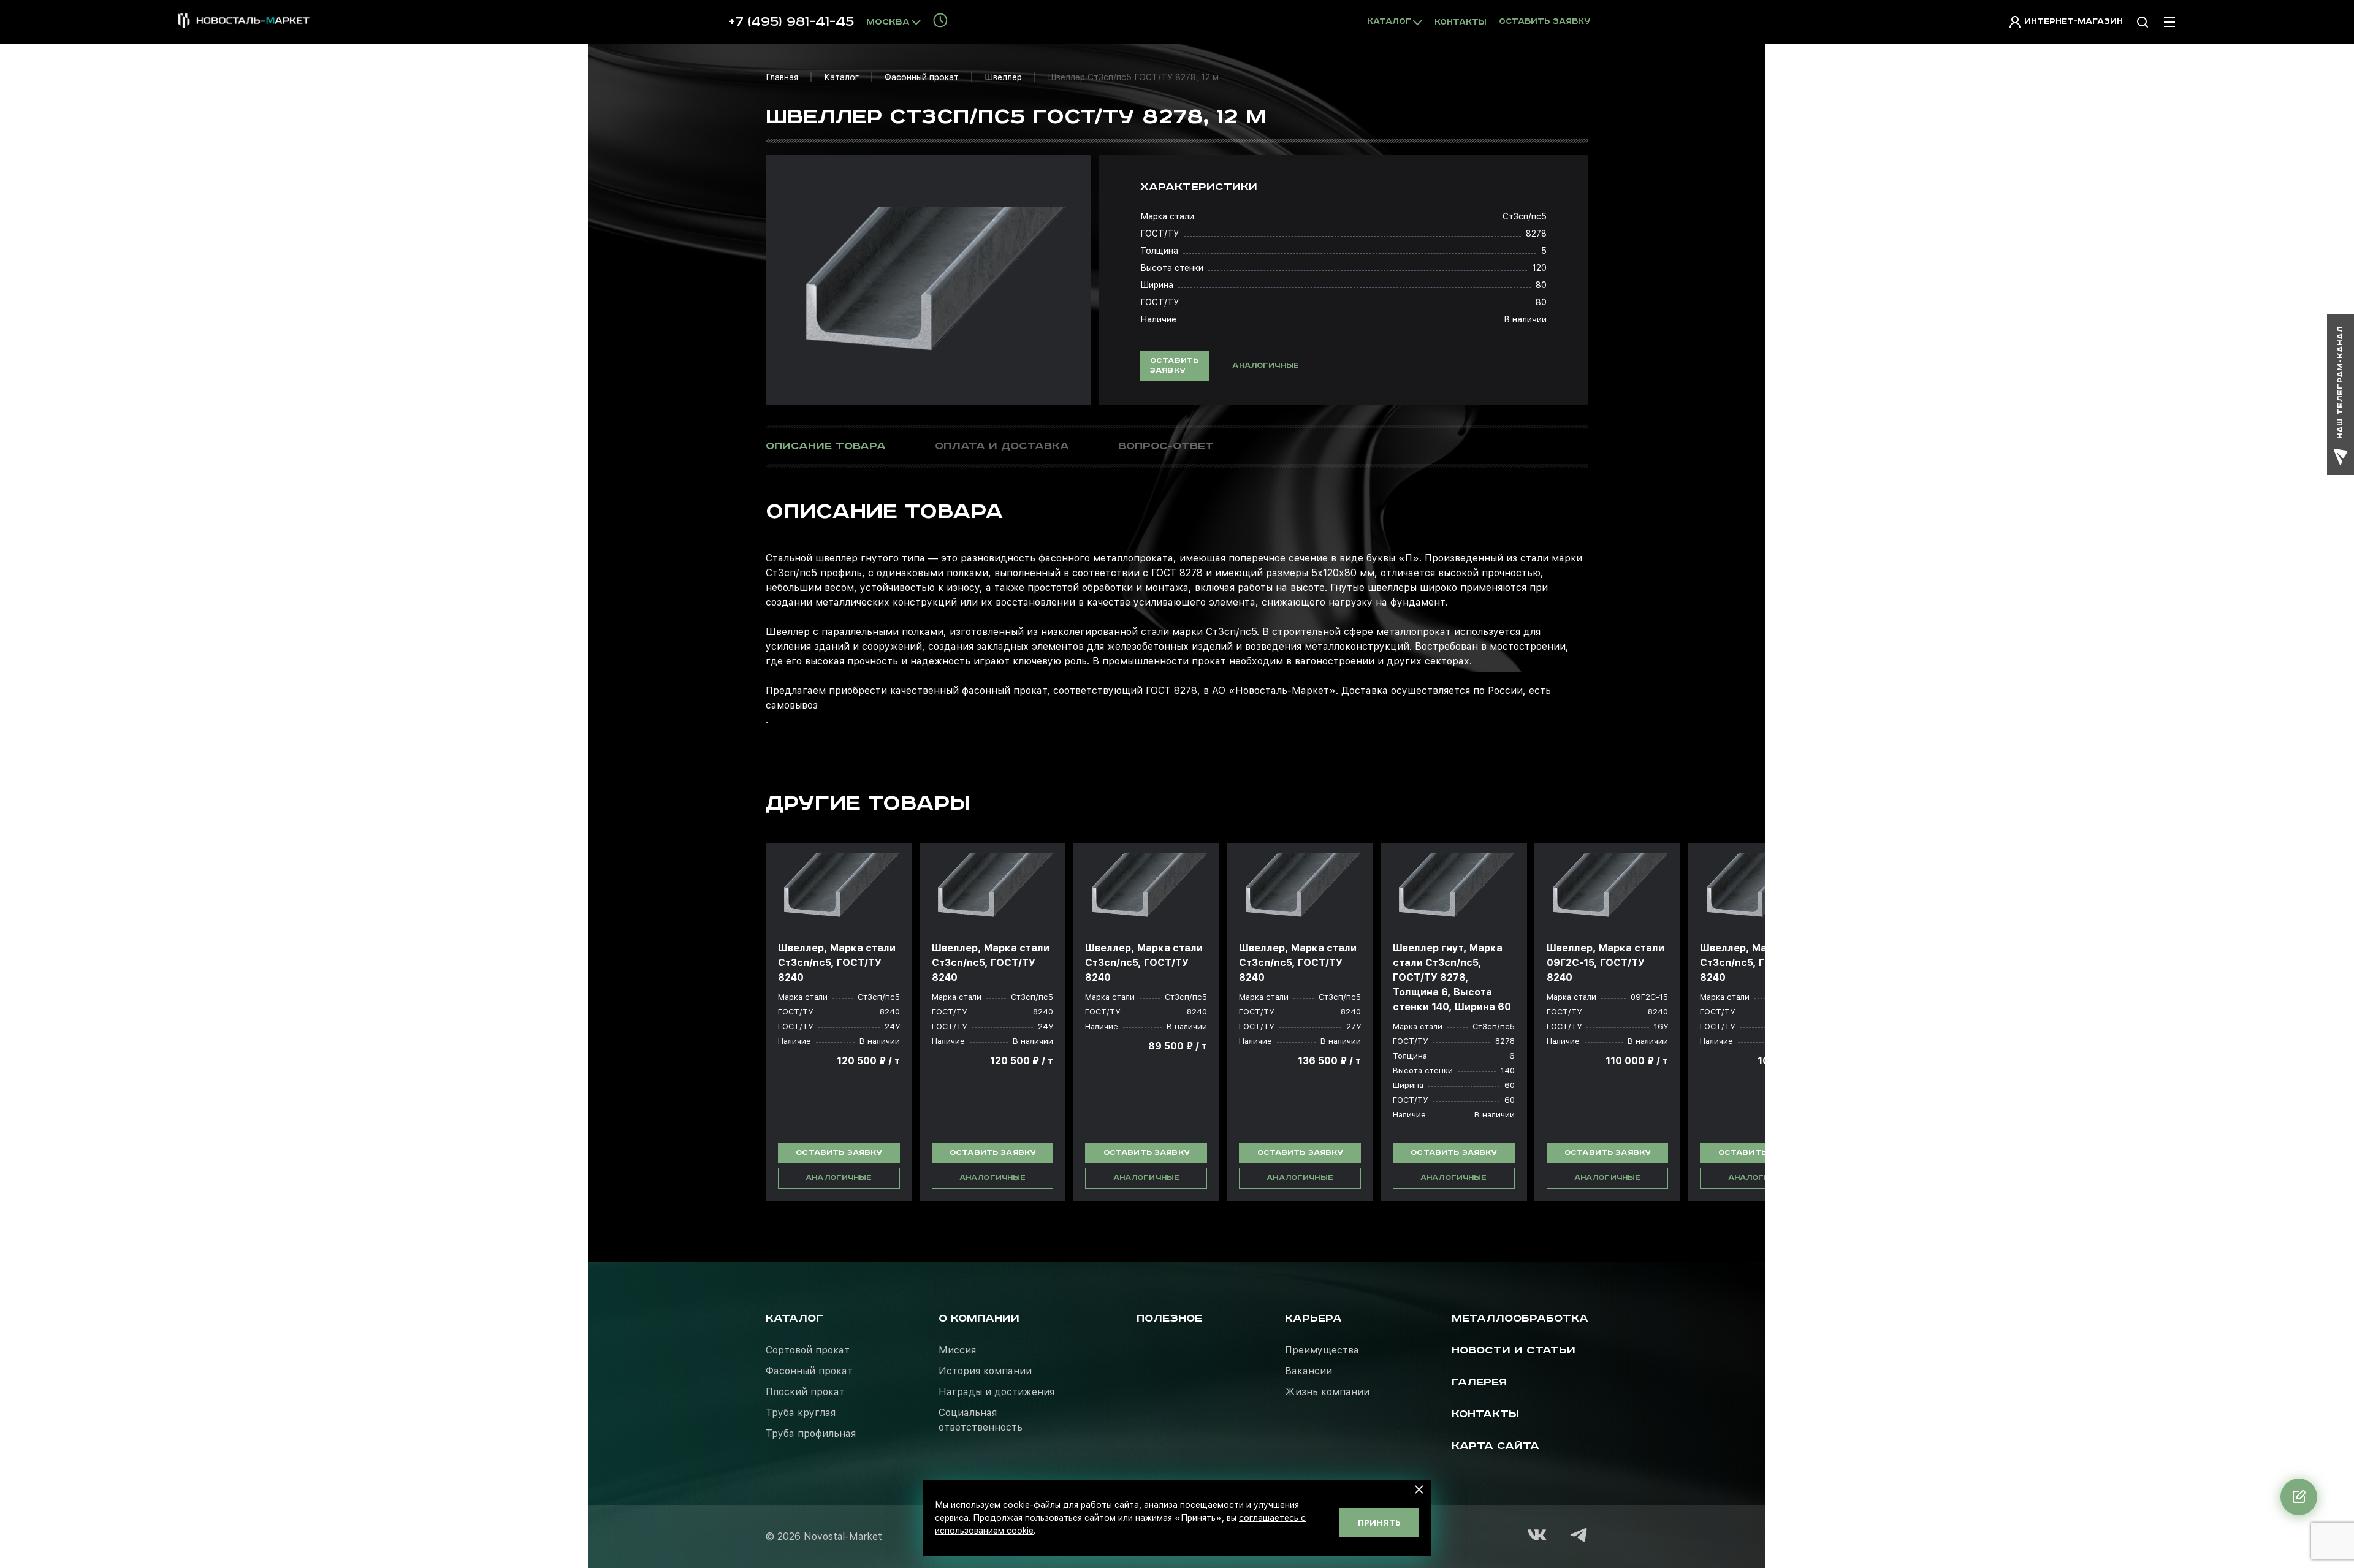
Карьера (1313, 1319)
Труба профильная (811, 1433)
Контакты (1461, 22)
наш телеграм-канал (2340, 382)
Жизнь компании (1327, 1392)
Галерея (1479, 1382)
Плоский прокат (805, 1392)
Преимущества (1322, 1350)
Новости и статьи (1514, 1350)
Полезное (1169, 1319)
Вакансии (1308, 1371)
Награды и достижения (996, 1392)
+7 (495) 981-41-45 (791, 22)
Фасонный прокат (922, 77)
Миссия (957, 1350)
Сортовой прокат (808, 1350)
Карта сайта (1495, 1446)
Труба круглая (801, 1413)
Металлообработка (1520, 1319)
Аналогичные (1266, 366)
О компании (979, 1319)
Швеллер (1003, 77)
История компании (985, 1371)
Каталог (841, 77)
